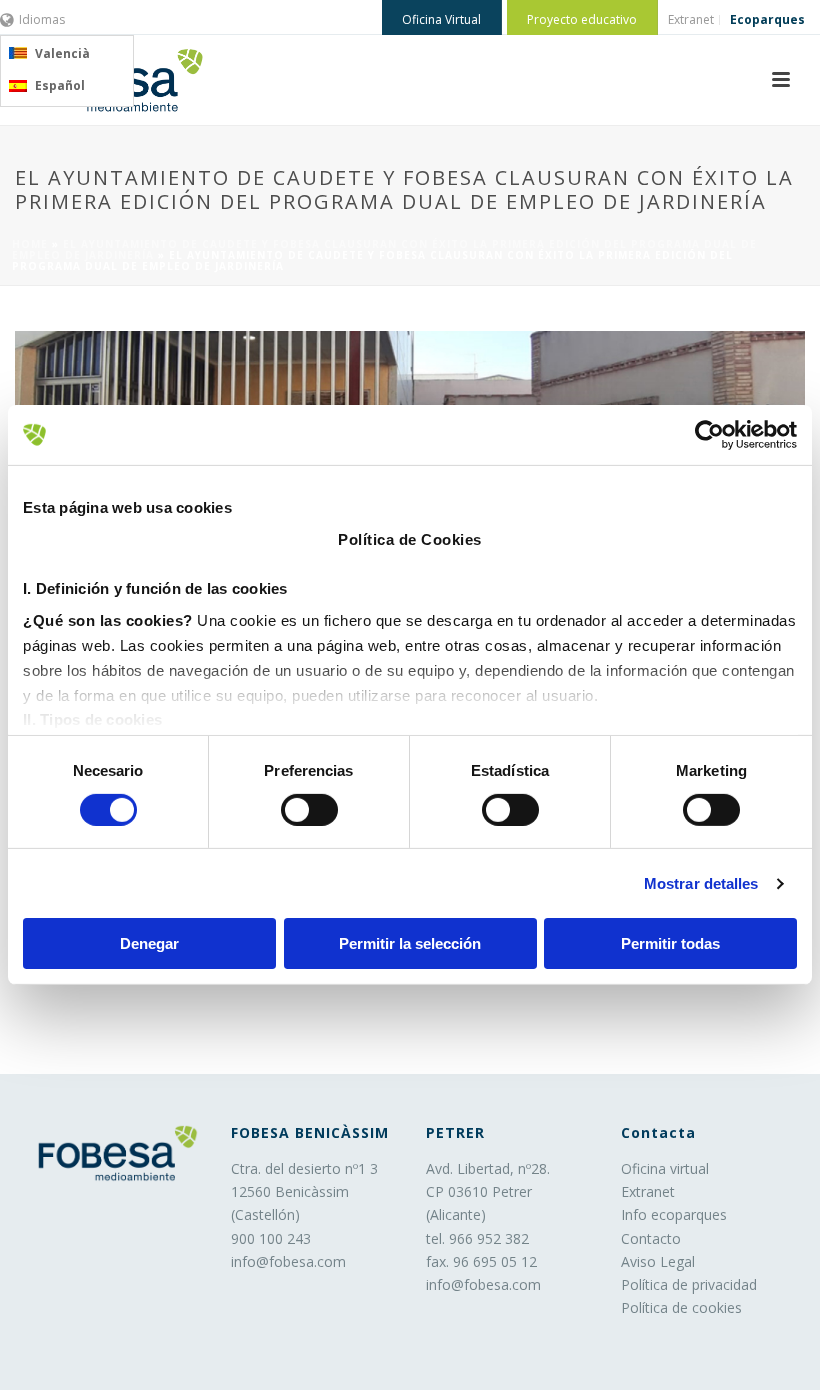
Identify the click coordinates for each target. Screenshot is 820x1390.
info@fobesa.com (288, 1261)
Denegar (149, 943)
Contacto (651, 1238)
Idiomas (42, 19)
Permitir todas (670, 943)
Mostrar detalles (701, 883)
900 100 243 (271, 1238)
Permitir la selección (410, 943)
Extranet (648, 1191)
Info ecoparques (674, 1214)
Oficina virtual (665, 1168)
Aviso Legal (658, 1261)
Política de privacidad (689, 1284)
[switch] (309, 810)
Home (30, 244)
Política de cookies (681, 1307)
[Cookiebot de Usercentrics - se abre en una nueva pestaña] (709, 435)
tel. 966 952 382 (477, 1238)
